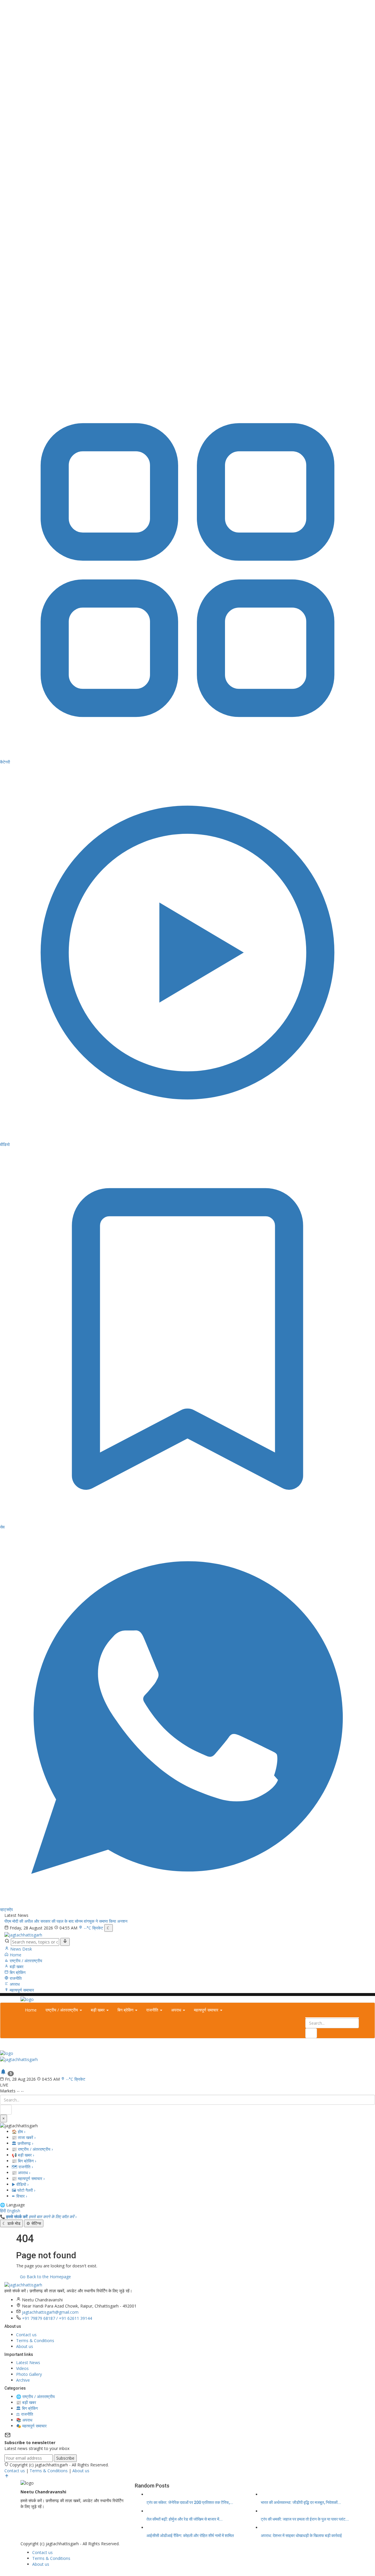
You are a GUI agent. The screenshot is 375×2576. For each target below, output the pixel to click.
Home (15, 1955)
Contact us (26, 2335)
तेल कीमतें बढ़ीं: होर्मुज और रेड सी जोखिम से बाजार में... (185, 2519)
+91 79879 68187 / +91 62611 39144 (57, 2318)
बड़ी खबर (16, 1967)
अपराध (14, 1984)
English (14, 2211)
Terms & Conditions (35, 2340)
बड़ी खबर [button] (98, 2010)
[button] (2, 2065)
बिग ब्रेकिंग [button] (126, 2010)
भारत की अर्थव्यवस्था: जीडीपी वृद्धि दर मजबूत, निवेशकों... (301, 2502)
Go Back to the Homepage (45, 2277)
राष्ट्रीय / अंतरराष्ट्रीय (25, 1961)
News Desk (21, 1949)
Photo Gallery (29, 2374)
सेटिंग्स (34, 2223)
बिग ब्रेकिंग (17, 1972)
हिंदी (3, 2211)
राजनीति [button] (153, 2010)
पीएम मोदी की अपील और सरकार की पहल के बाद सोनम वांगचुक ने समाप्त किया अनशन (66, 1921)
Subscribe (65, 2458)
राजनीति (15, 1978)
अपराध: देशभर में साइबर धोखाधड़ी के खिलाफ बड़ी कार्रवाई (301, 2536)
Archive (23, 2380)
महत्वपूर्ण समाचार (21, 1990)
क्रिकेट (98, 1928)
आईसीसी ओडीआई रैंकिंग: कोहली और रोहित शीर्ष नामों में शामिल (190, 2536)
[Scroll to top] (7, 2477)
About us (25, 2346)
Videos (22, 2368)
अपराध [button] (177, 2010)
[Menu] (2, 2047)
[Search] (65, 1942)
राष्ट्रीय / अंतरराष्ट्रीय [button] (62, 2010)
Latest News (28, 2362)
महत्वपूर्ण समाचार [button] (207, 2010)
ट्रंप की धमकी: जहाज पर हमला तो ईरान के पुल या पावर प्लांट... (305, 2519)
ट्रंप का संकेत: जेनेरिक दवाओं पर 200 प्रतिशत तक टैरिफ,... (190, 2502)
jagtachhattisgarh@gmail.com (50, 2312)
